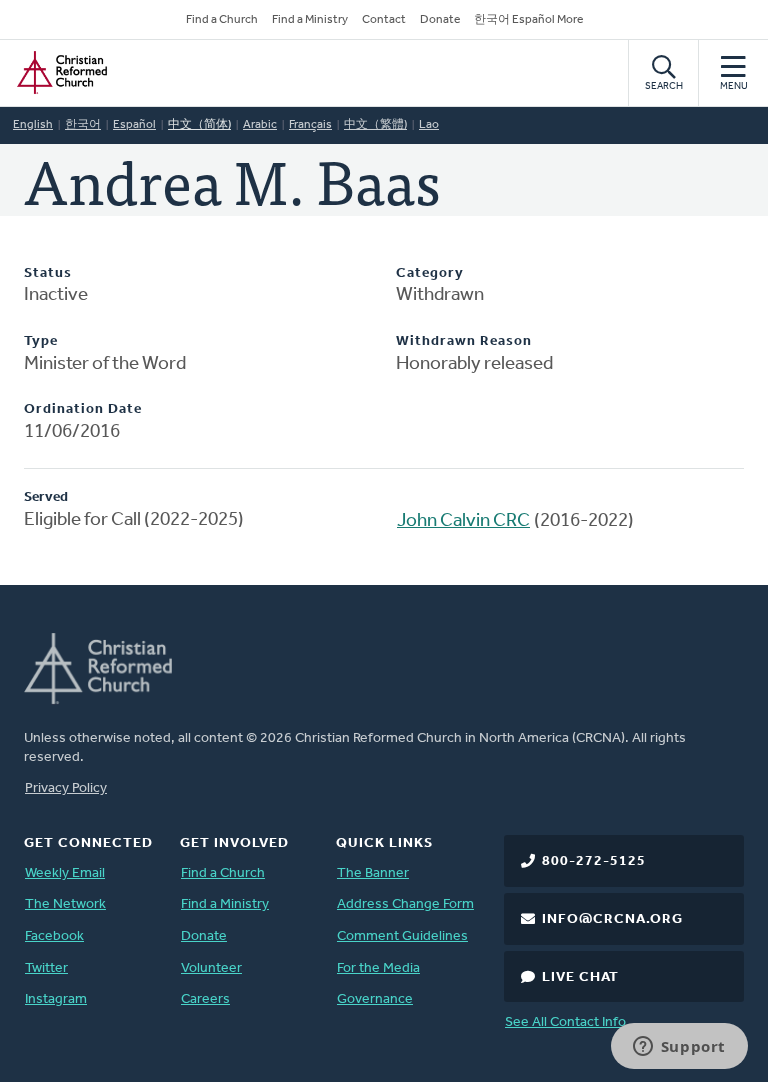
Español (134, 125)
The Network (65, 904)
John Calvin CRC (463, 521)
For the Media (378, 968)
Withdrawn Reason (464, 341)
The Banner (373, 873)
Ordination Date (83, 409)
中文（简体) (199, 125)
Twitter (46, 968)
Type (41, 341)
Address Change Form (405, 904)
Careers (205, 999)
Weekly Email (65, 873)
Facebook (54, 936)
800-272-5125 (594, 861)
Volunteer (211, 968)
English (33, 125)
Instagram (56, 999)
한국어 (83, 125)
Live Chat (580, 977)
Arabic (260, 125)
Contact (384, 20)
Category (430, 273)
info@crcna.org (612, 919)
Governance (375, 999)
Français (310, 125)
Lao (429, 125)
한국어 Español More (528, 20)
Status (48, 273)
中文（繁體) (375, 125)
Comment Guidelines (402, 936)
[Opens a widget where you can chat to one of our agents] (679, 1048)
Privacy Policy (66, 788)
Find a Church (222, 20)
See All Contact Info (565, 1022)
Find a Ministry (310, 20)
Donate (440, 20)
